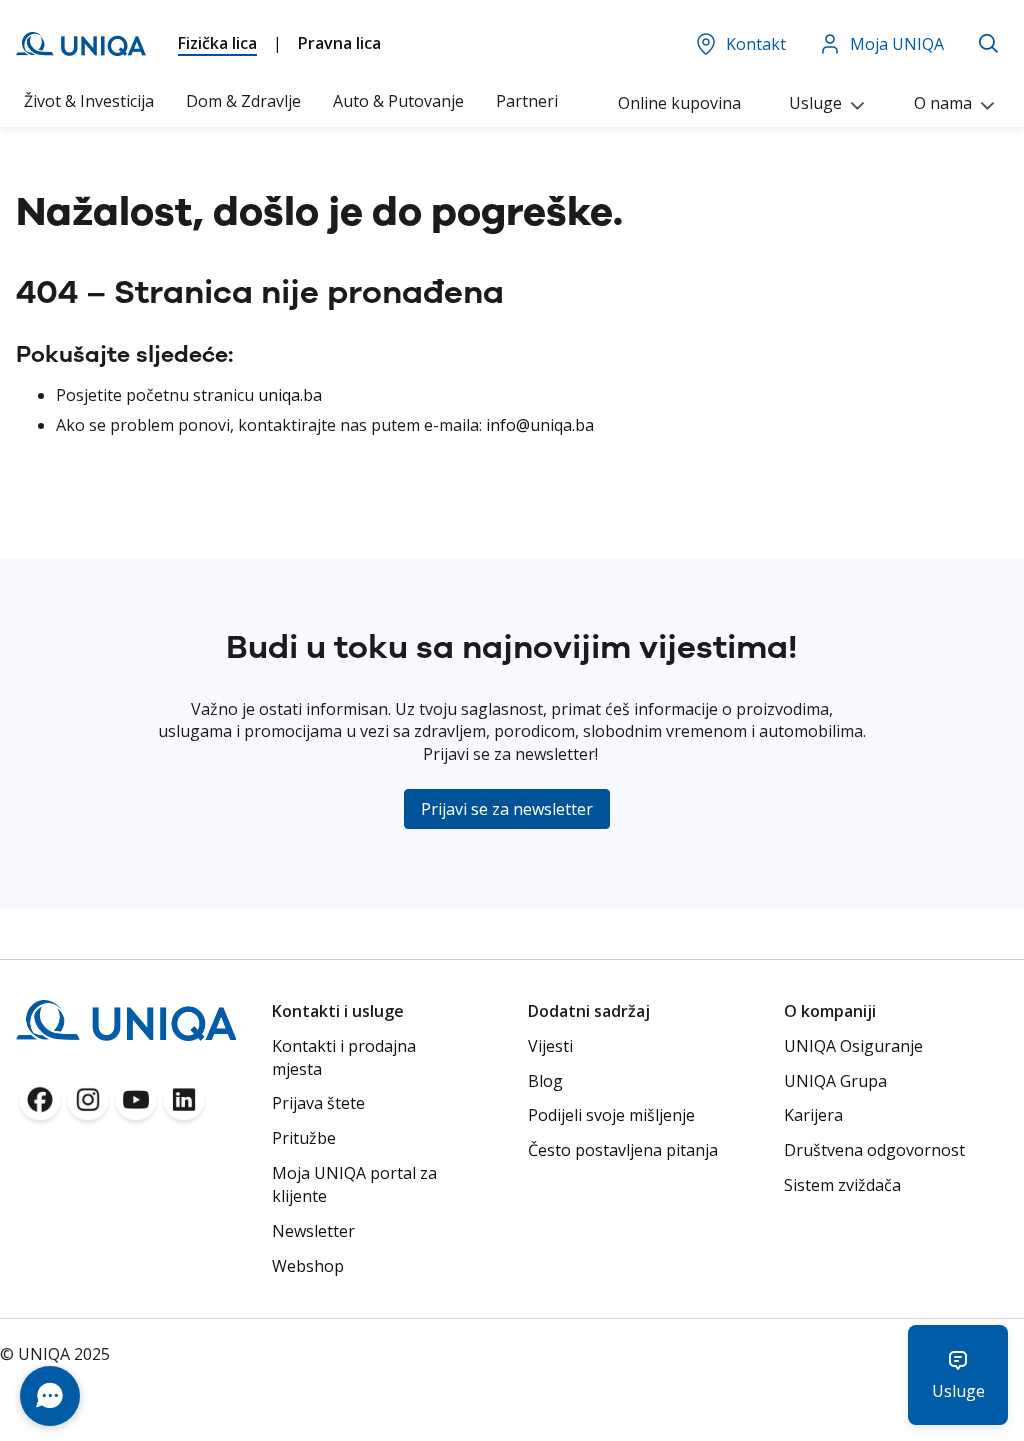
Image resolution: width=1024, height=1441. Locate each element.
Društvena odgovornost (874, 1150)
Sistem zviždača (842, 1185)
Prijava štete (318, 1103)
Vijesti (550, 1046)
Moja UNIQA (897, 44)
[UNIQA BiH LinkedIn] (184, 1106)
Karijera (813, 1115)
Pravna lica (339, 43)
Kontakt (756, 44)
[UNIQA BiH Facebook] (40, 1106)
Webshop (308, 1266)
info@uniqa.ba (540, 425)
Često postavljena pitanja (623, 1150)
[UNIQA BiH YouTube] (136, 1106)
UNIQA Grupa (835, 1081)
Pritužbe (304, 1138)
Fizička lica (217, 43)
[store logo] (81, 44)
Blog (545, 1081)
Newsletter (313, 1231)
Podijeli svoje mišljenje (611, 1115)
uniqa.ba (290, 395)
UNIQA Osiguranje (853, 1046)
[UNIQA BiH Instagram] (88, 1106)
